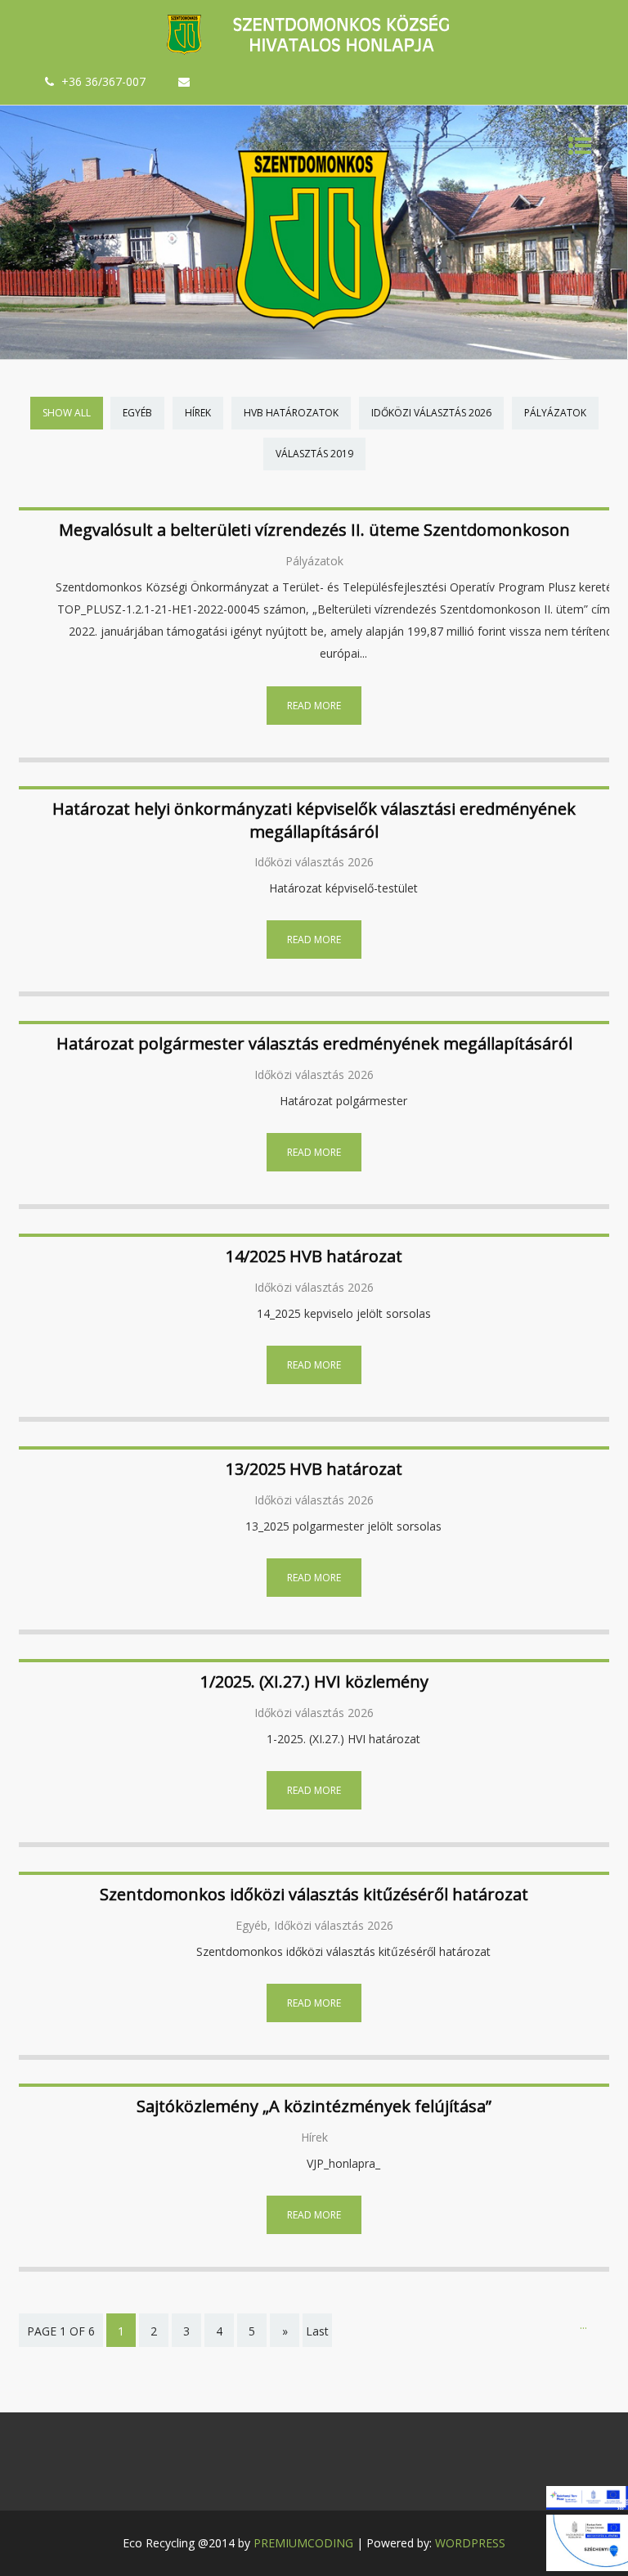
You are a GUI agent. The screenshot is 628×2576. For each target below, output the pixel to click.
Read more (314, 706)
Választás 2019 (314, 454)
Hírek (198, 413)
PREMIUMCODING (303, 2543)
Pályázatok (555, 413)
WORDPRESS (470, 2543)
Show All (67, 413)
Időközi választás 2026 (431, 413)
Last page (317, 2342)
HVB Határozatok (291, 413)
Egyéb (137, 413)
